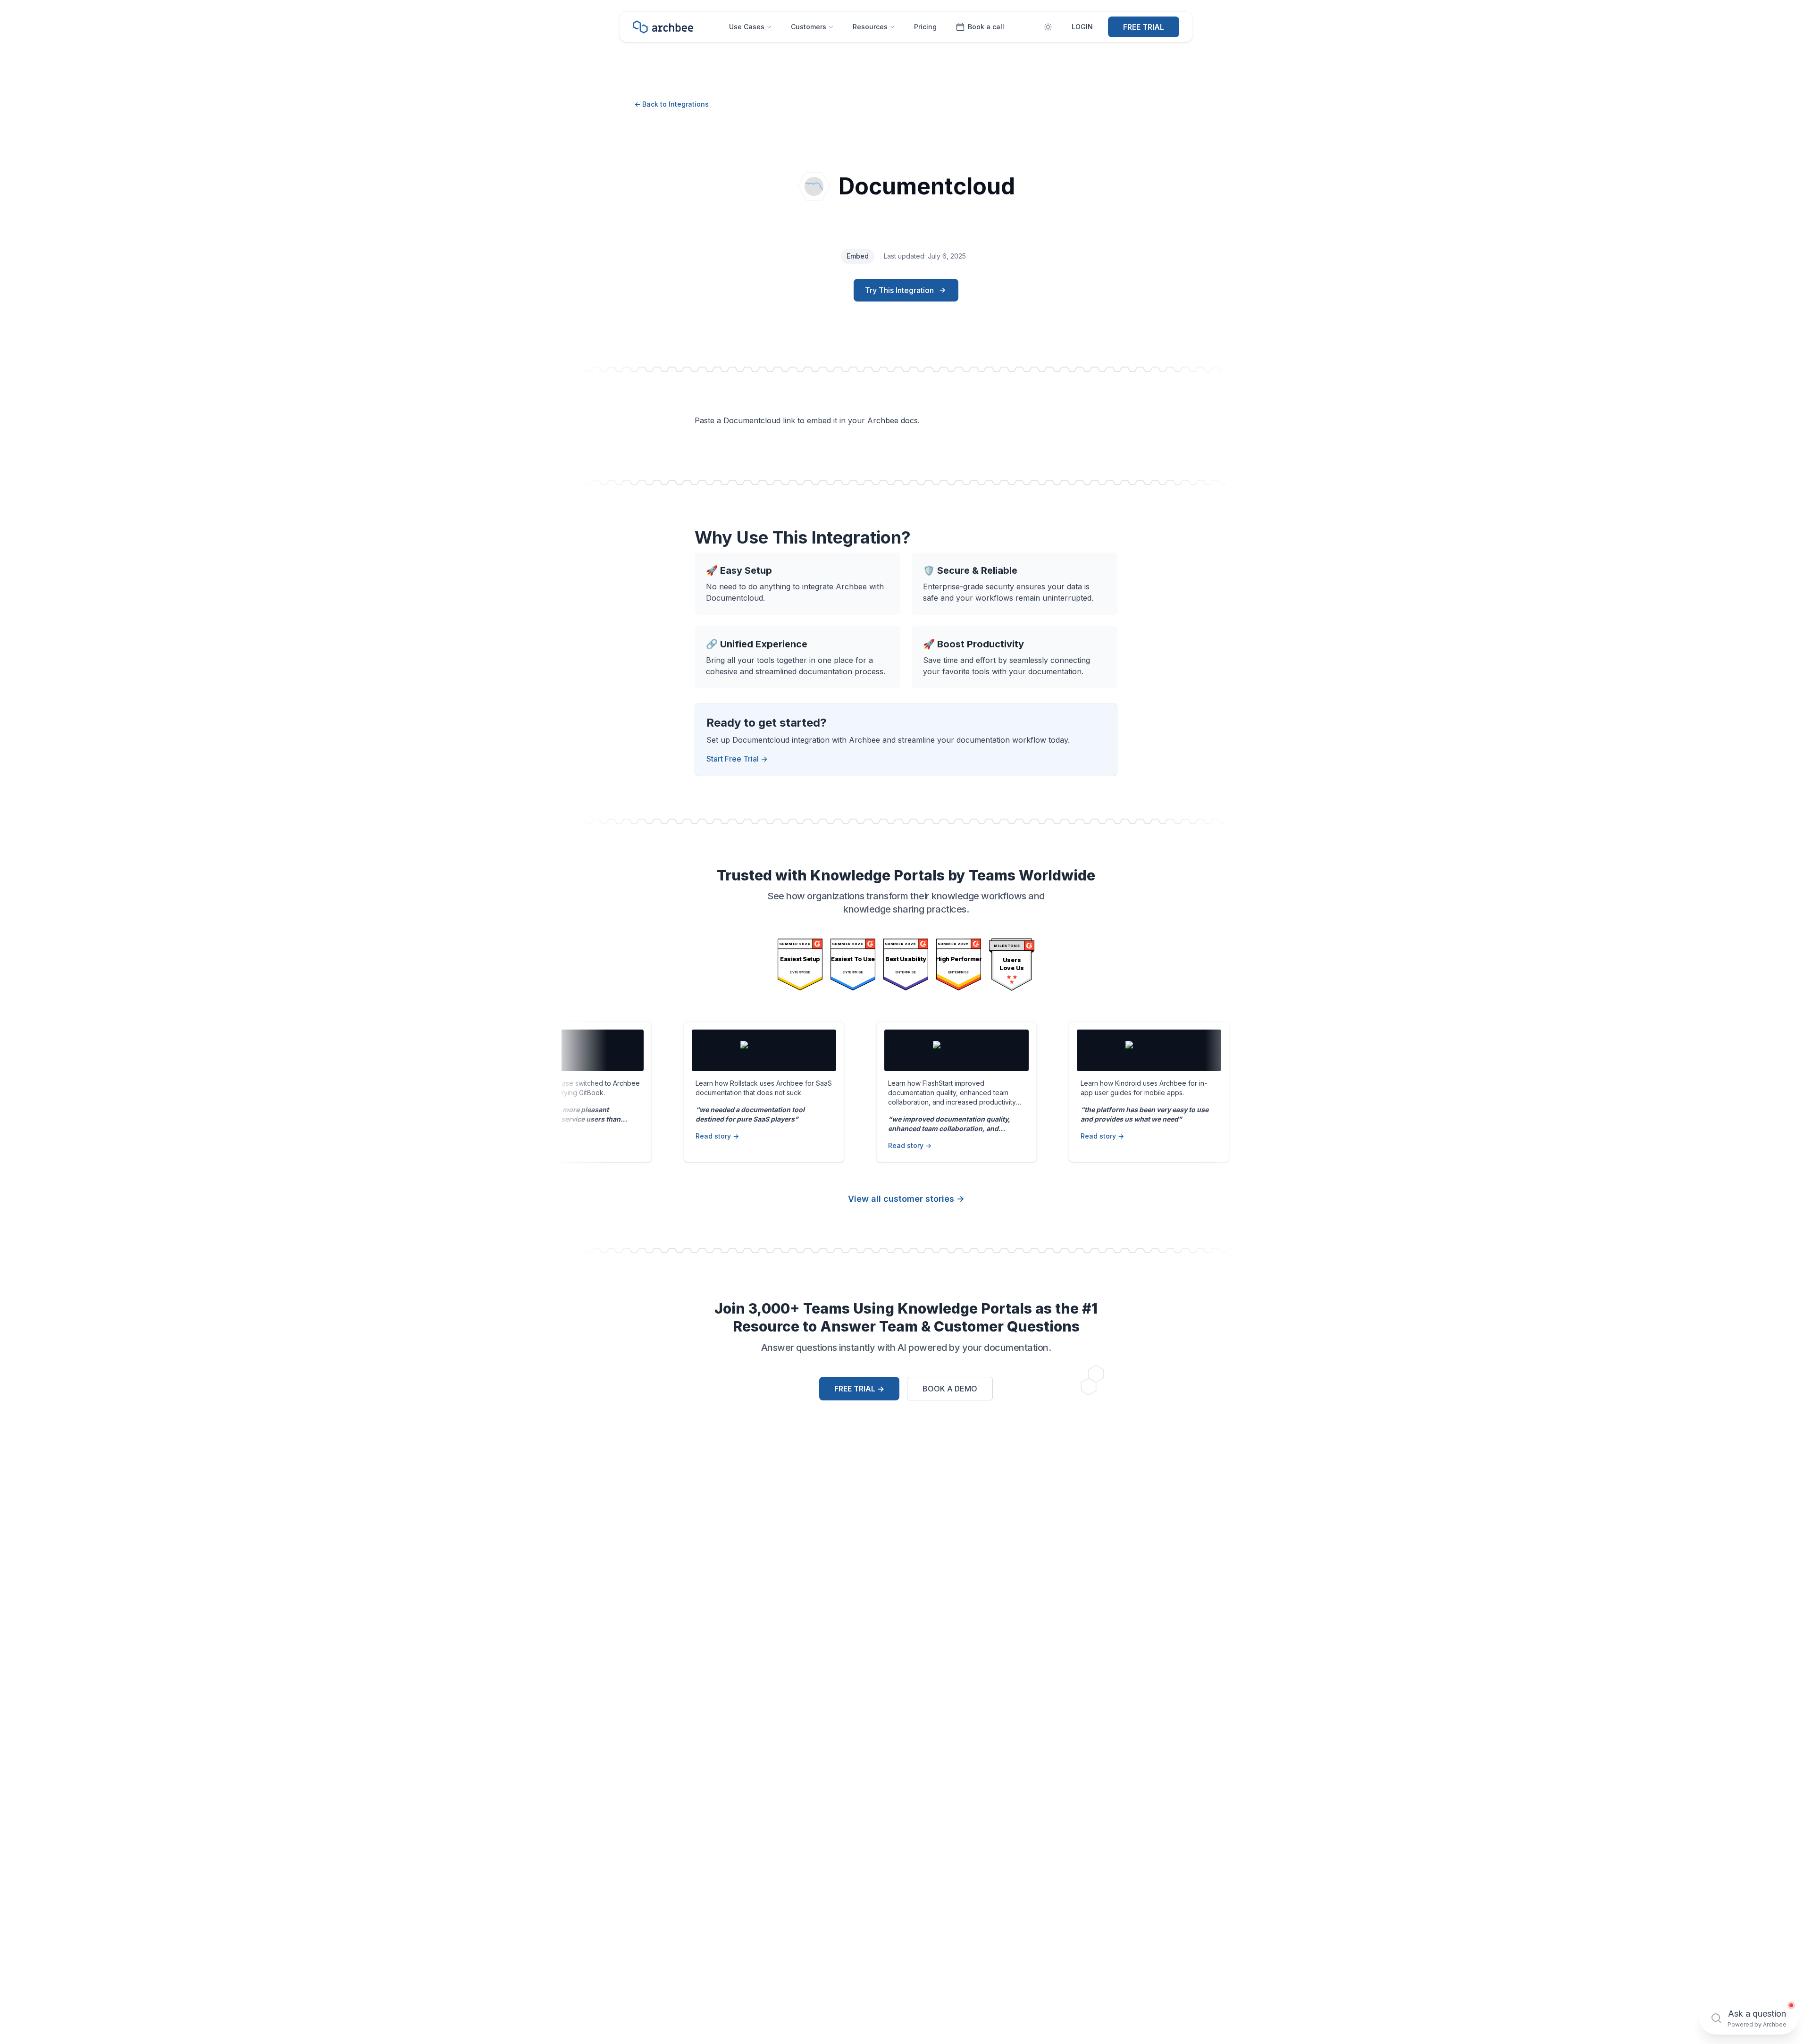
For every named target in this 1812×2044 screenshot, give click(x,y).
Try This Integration (899, 290)
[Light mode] (1048, 27)
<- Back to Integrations (671, 104)
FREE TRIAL (1144, 27)
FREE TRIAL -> (859, 1389)
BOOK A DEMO (950, 1389)
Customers (809, 27)
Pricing (925, 27)
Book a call (986, 27)
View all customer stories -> (906, 1199)
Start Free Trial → (737, 759)
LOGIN (1082, 27)
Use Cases (747, 27)
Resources (870, 27)
